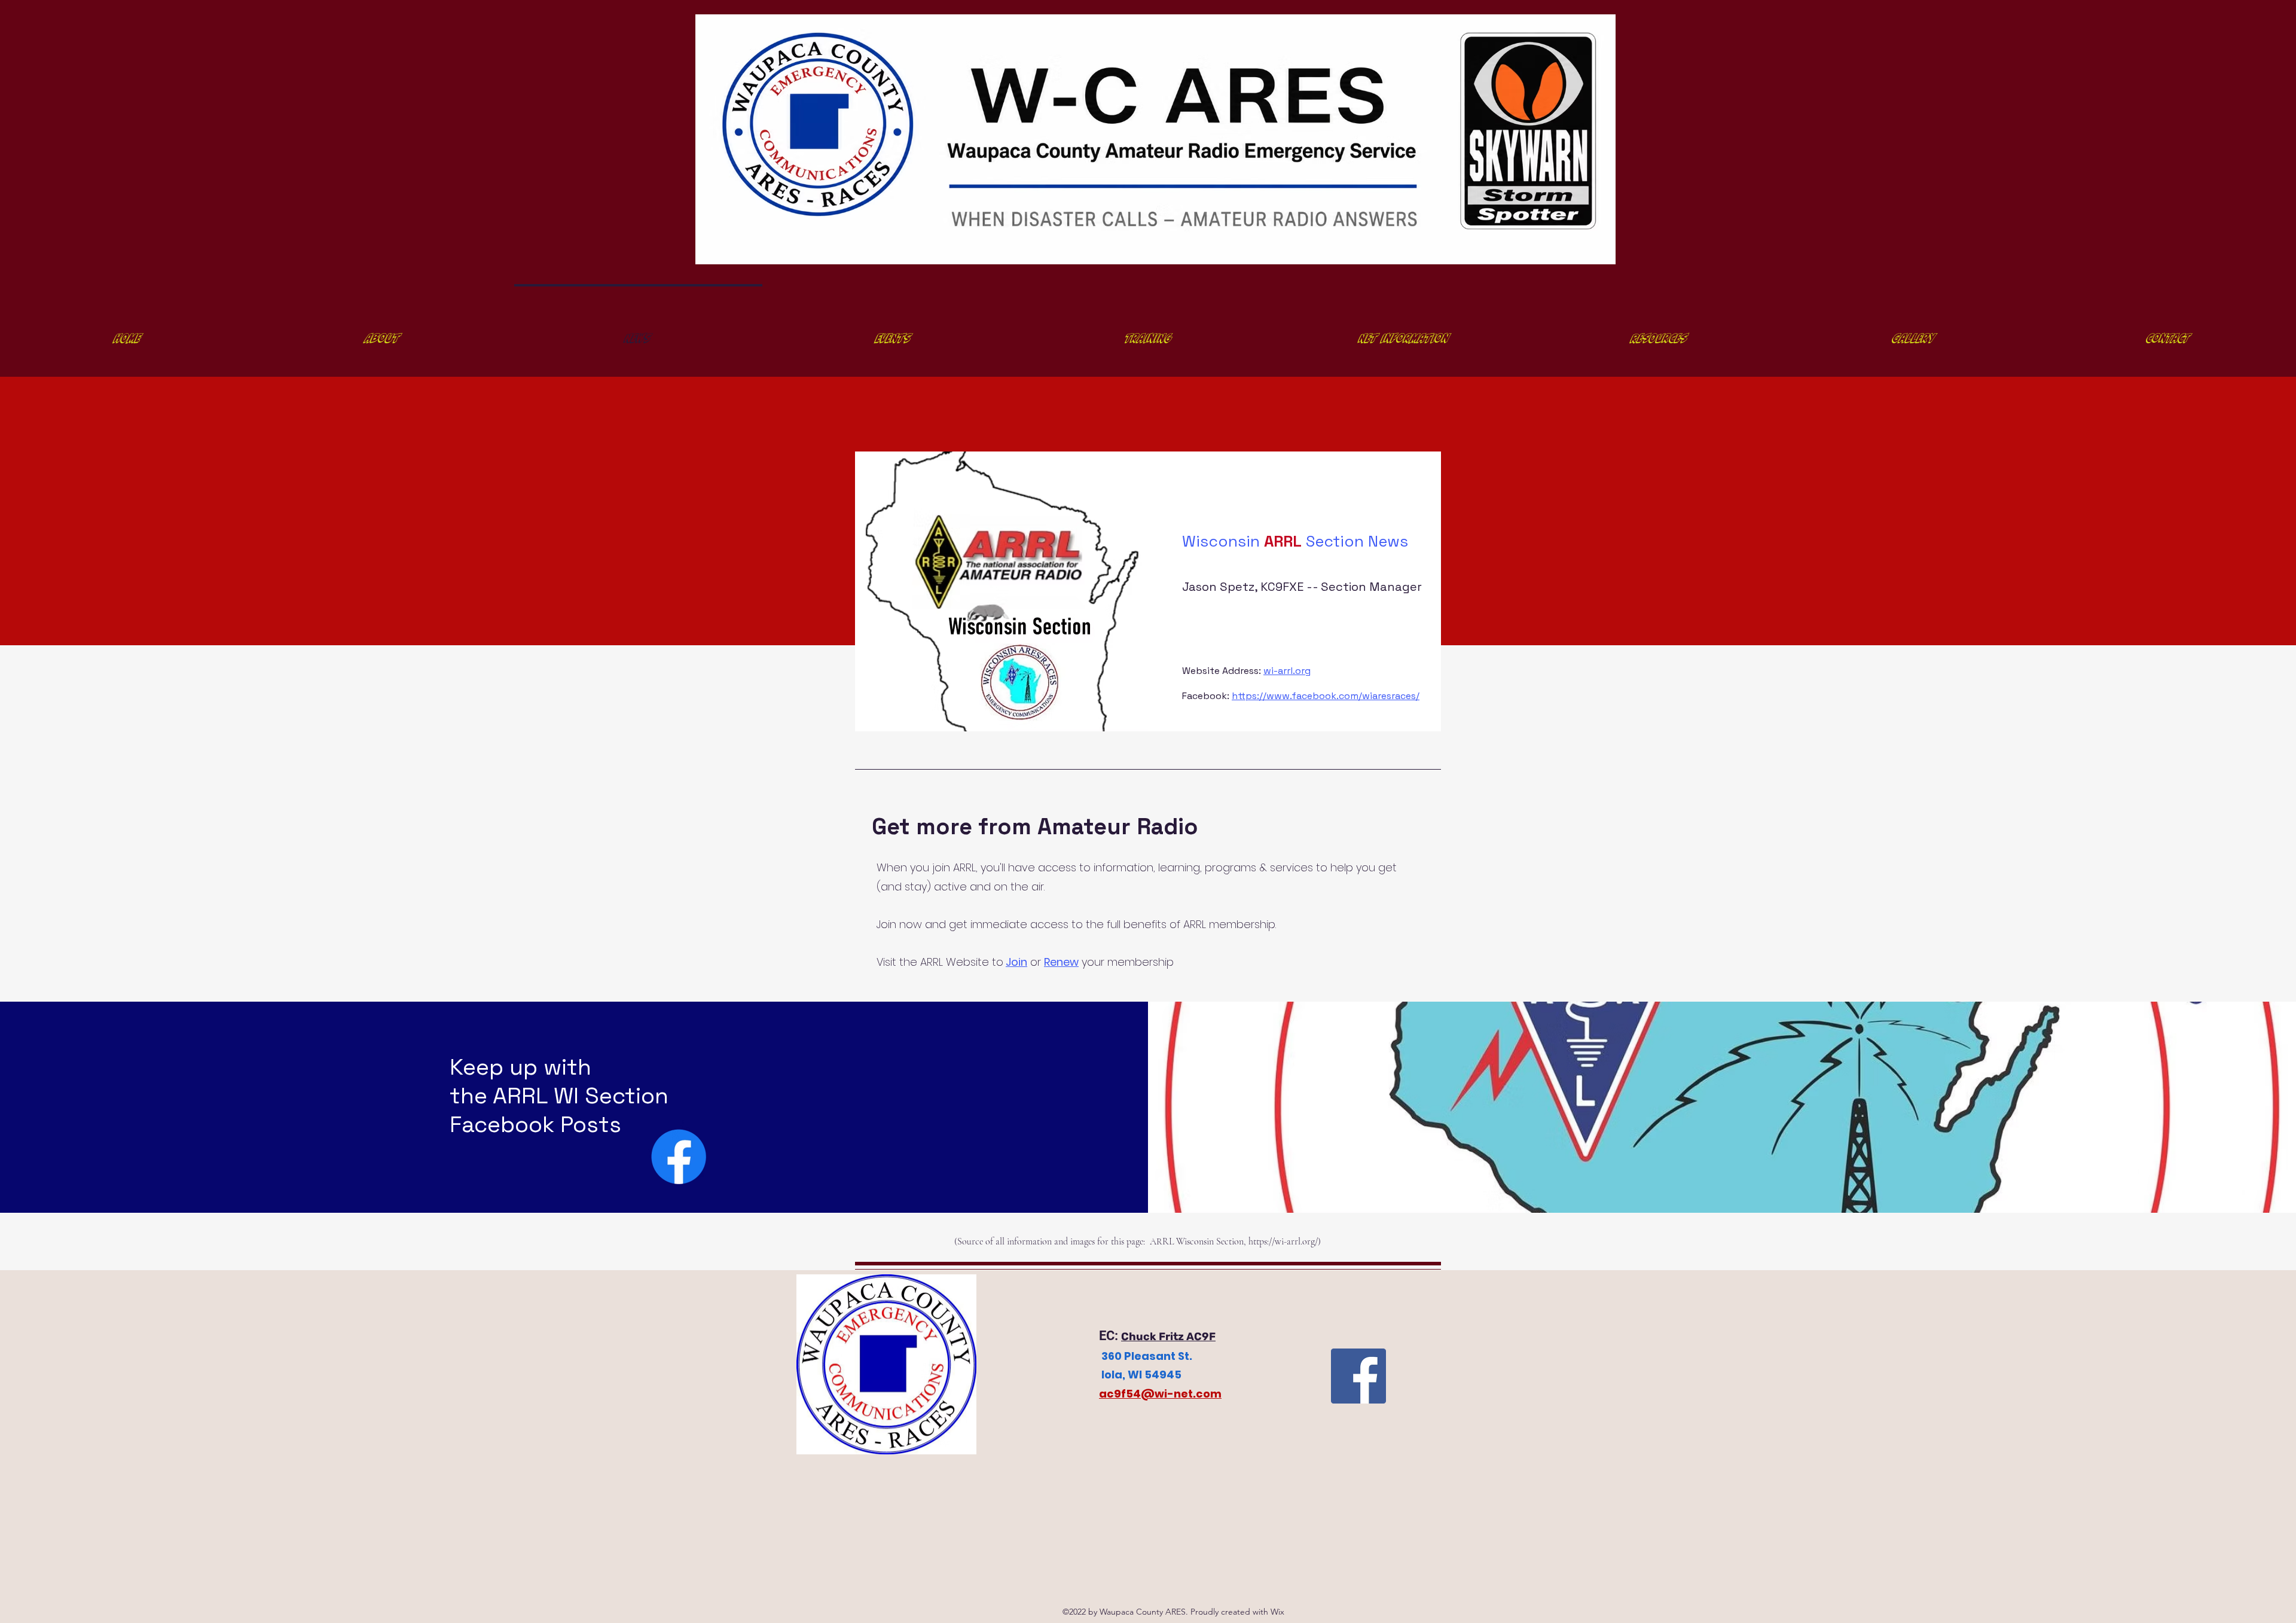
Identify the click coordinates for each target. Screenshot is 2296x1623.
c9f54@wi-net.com (1164, 1394)
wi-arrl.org (1287, 671)
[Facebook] (679, 1157)
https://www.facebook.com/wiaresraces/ (1326, 696)
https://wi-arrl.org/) (1285, 1241)
